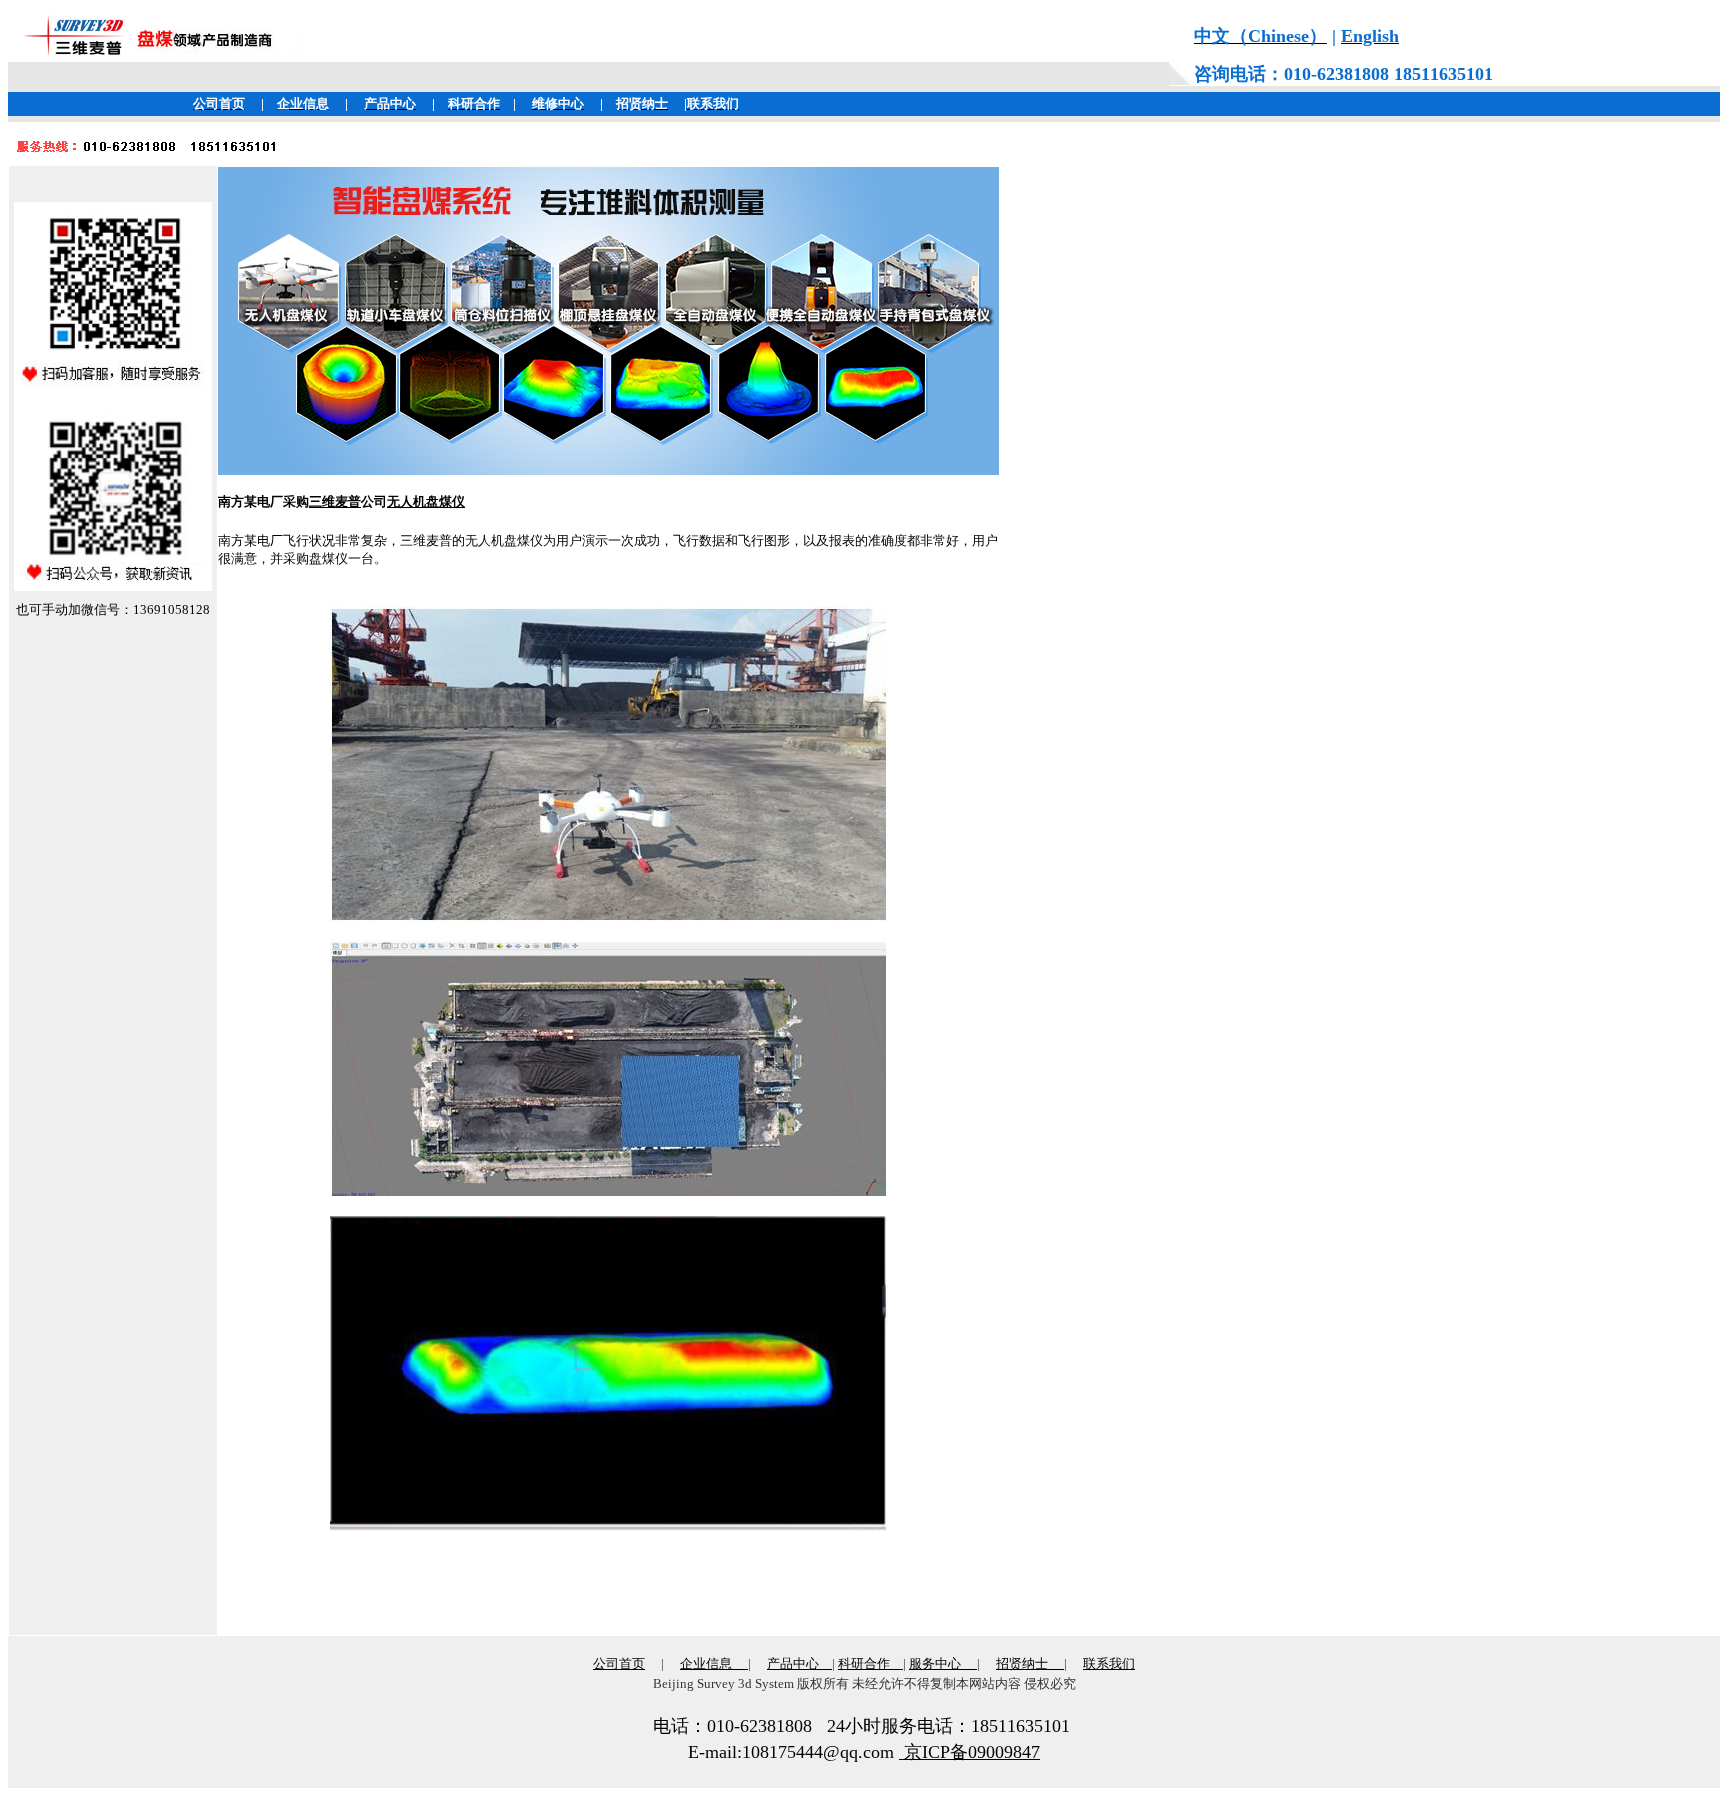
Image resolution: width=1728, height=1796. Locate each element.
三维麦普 (335, 501)
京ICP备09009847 (969, 1752)
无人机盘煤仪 (426, 501)
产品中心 (793, 1663)
